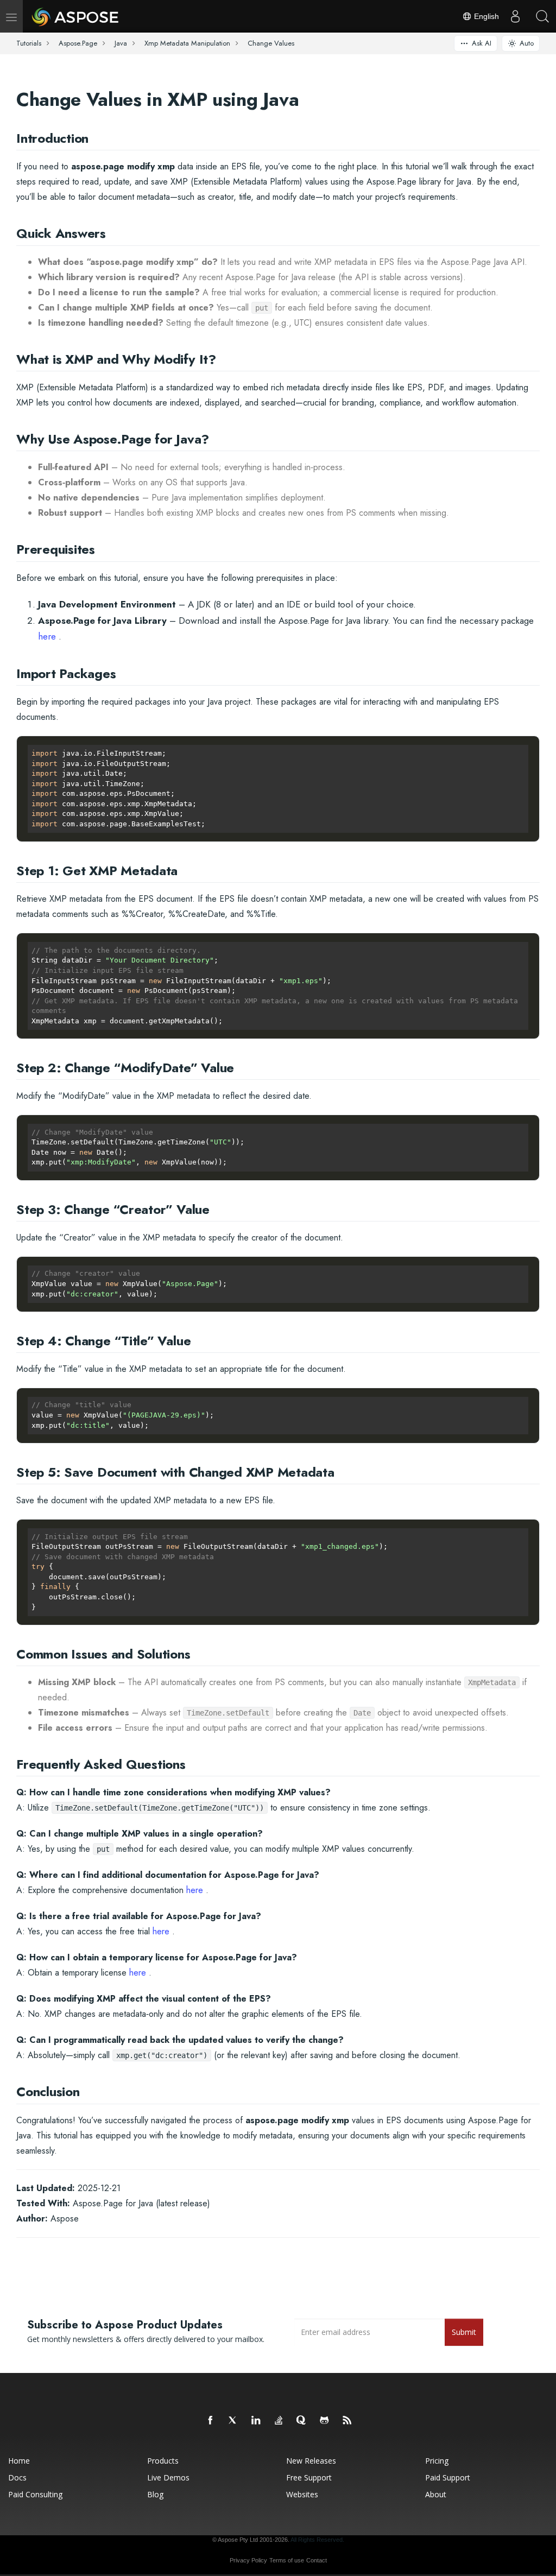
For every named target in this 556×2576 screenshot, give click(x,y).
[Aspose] (76, 16)
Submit (464, 2332)
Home (19, 2461)
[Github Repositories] (325, 2421)
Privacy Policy (248, 2560)
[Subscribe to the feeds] (347, 2421)
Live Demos (168, 2477)
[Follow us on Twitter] (233, 2421)
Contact (317, 2560)
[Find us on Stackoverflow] (279, 2421)
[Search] (542, 16)
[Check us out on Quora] (302, 2421)
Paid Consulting (35, 2494)
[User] (515, 16)
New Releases (311, 2461)
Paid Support (448, 2477)
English (485, 16)
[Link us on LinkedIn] (256, 2421)
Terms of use (287, 2560)
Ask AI (482, 43)
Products (163, 2461)
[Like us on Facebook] (211, 2421)
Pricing (437, 2461)
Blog (155, 2494)
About (436, 2494)
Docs (17, 2477)
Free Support (309, 2477)
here (47, 636)
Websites (302, 2494)
